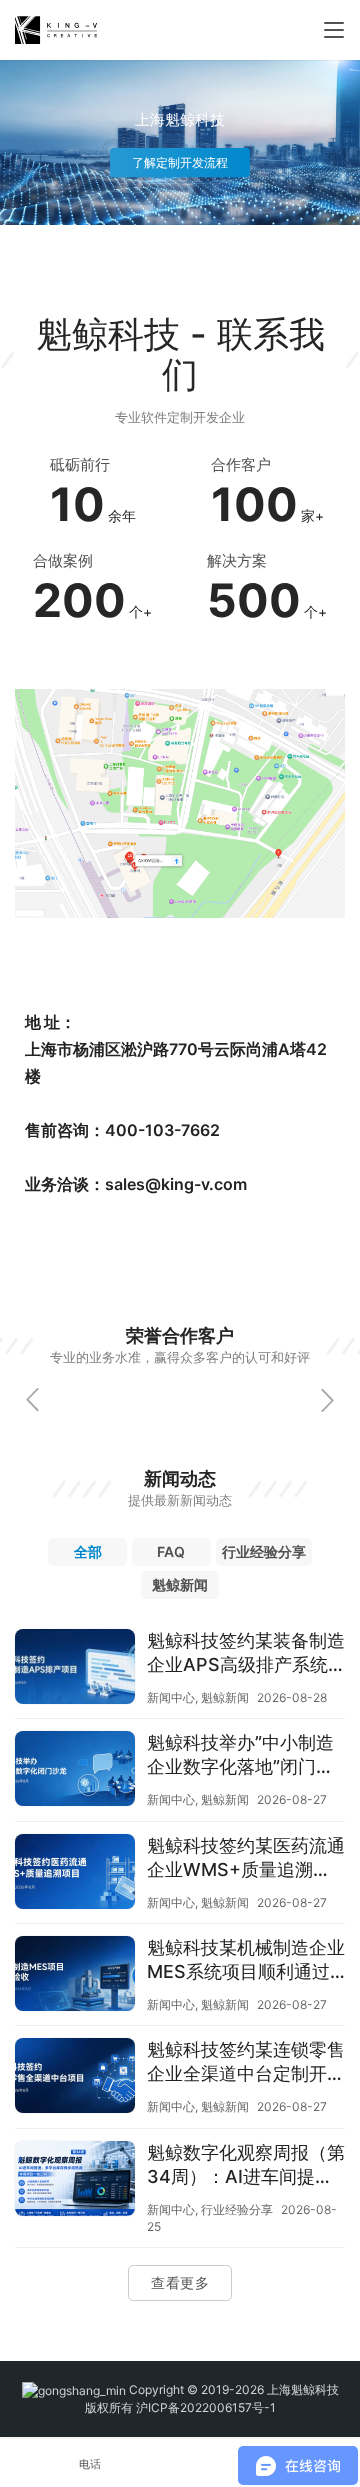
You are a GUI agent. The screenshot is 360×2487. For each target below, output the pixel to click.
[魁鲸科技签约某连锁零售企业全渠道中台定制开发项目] (75, 2078)
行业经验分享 (237, 2209)
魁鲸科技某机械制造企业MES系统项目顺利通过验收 (246, 1960)
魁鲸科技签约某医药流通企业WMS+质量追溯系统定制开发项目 (246, 1858)
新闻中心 (171, 1697)
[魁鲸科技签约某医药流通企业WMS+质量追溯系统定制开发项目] (75, 1874)
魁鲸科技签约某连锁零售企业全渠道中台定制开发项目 (246, 2062)
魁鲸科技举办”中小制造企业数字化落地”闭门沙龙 (240, 1755)
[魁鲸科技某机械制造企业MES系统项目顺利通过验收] (75, 1976)
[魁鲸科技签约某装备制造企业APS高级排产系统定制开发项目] (75, 1669)
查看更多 (180, 2282)
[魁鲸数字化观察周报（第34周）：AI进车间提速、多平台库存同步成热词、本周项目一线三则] (75, 2181)
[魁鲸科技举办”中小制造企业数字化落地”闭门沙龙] (75, 1771)
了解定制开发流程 (179, 162)
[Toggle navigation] (334, 30)
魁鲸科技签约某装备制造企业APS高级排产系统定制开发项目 (246, 1653)
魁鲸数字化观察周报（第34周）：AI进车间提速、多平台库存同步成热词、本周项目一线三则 (246, 2165)
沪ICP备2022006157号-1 (206, 2407)
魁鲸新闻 (225, 1697)
